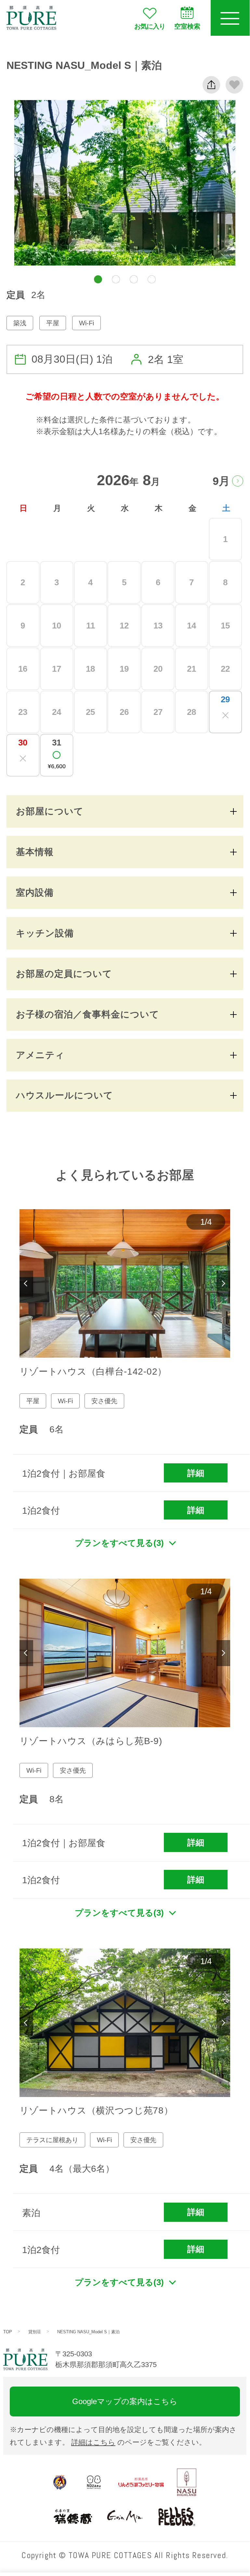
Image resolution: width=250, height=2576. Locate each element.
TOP (8, 2332)
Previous (26, 1284)
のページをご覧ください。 (139, 2442)
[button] (98, 279)
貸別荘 (35, 2332)
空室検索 (187, 26)
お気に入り (150, 26)
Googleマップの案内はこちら (125, 2401)
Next (223, 1284)
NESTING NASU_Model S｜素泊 (88, 2332)
